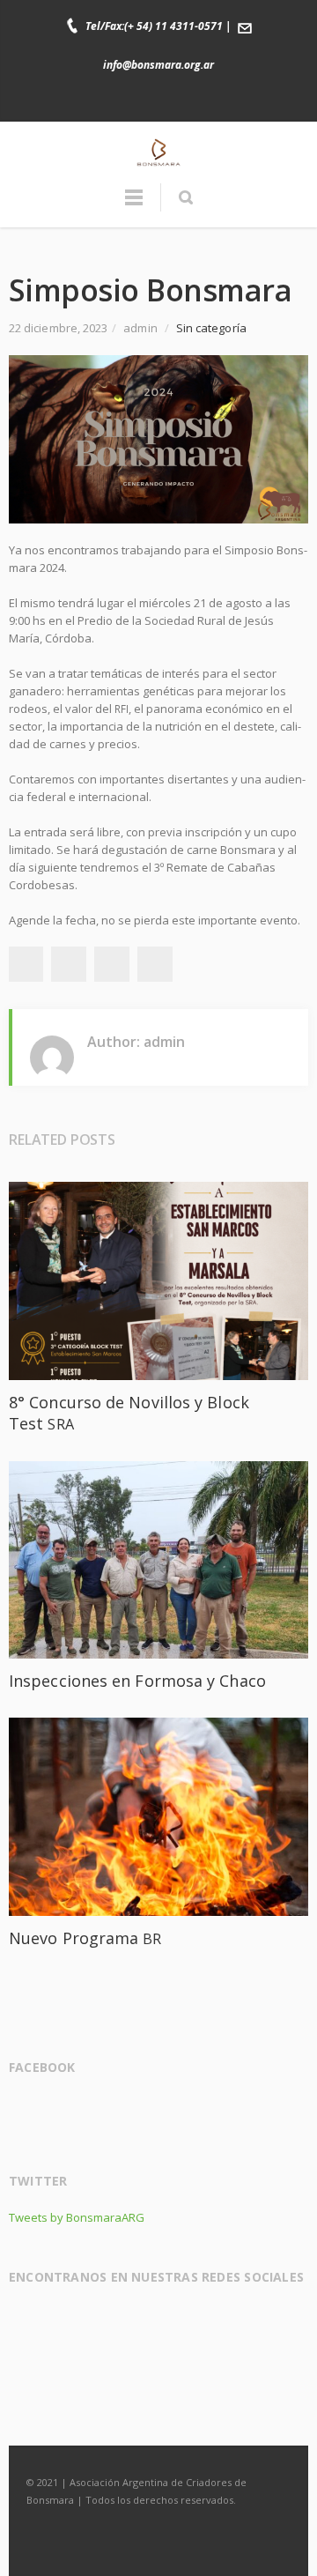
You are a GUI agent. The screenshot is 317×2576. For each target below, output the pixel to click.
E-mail (215, 100)
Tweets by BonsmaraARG (77, 2217)
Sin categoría (211, 328)
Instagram (178, 100)
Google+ (112, 964)
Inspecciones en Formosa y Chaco (137, 1681)
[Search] (185, 197)
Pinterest (155, 964)
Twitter (141, 100)
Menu (134, 205)
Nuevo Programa (85, 1938)
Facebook (104, 100)
